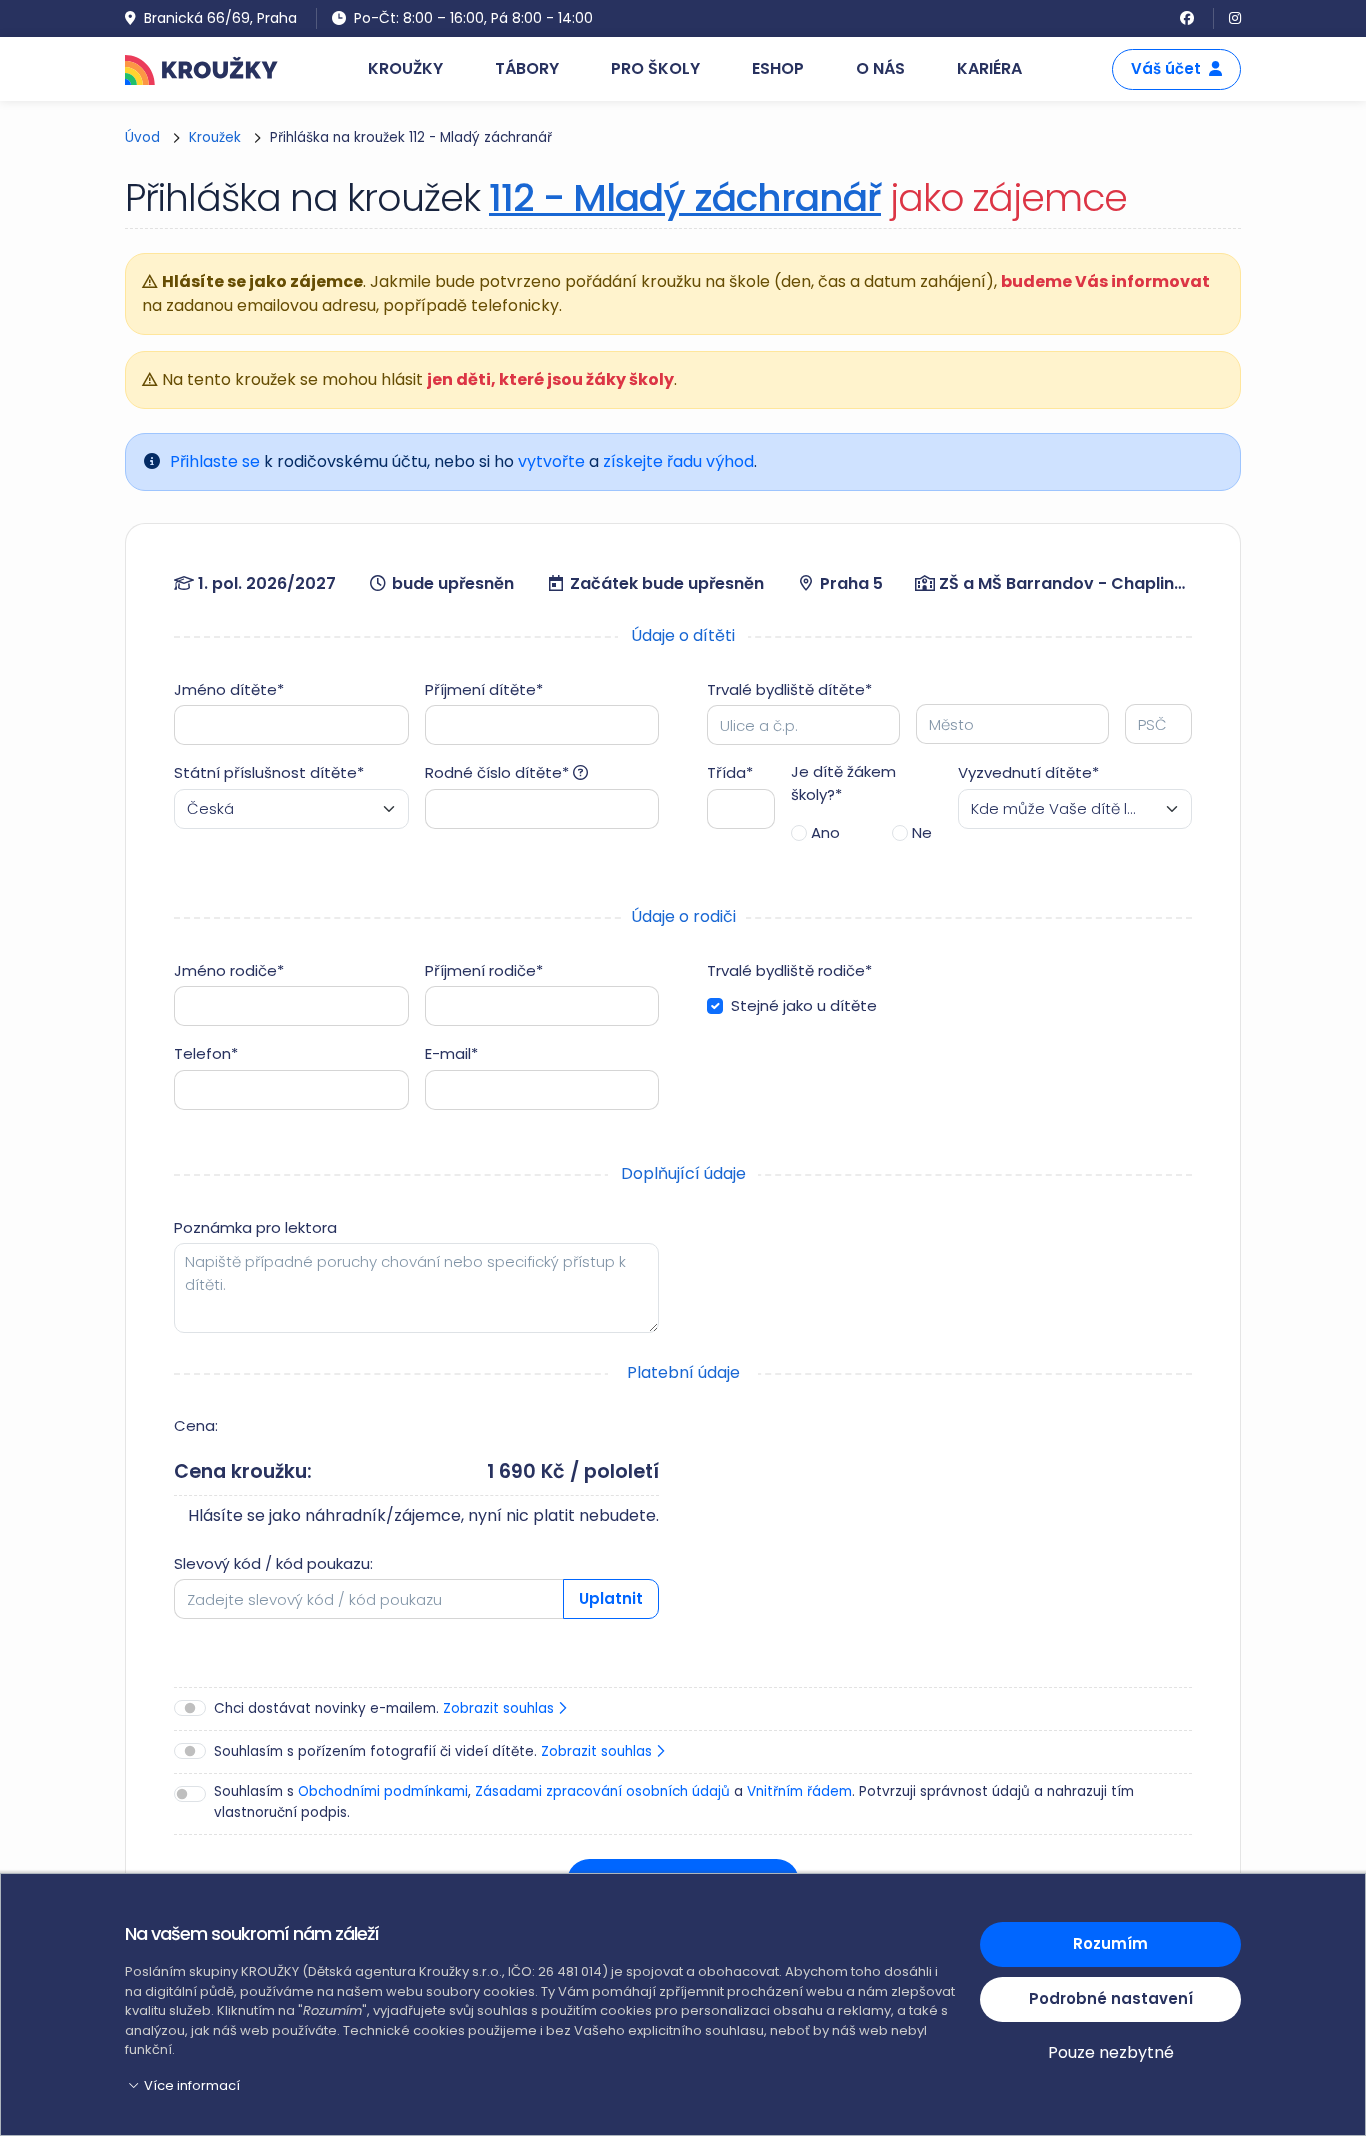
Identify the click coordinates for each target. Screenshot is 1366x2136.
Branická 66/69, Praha (220, 18)
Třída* (730, 772)
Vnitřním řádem (799, 1791)
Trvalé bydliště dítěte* (789, 689)
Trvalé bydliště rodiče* (789, 970)
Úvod (142, 137)
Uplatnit (611, 1598)
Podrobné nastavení (1111, 1998)
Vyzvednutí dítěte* (1028, 772)
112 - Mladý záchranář (685, 197)
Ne (922, 832)
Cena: (196, 1425)
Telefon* (206, 1053)
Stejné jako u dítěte (804, 1005)
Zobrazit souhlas (500, 1708)
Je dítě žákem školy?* (843, 783)
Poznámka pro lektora (255, 1227)
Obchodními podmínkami (383, 1791)
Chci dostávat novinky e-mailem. (386, 1708)
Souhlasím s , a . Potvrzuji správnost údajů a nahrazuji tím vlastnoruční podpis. (674, 1801)
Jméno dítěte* (229, 689)
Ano (825, 832)
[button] (540, 2086)
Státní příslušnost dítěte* (269, 772)
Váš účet (1166, 68)
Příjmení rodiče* (484, 970)
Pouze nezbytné (1111, 2052)
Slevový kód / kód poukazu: (273, 1563)
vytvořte (551, 461)
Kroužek (215, 137)
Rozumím (1110, 1943)
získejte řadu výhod (678, 461)
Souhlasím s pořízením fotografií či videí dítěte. (435, 1751)
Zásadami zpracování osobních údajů (602, 1791)
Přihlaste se (215, 461)
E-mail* (451, 1053)
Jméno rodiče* (229, 970)
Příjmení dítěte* (484, 689)
